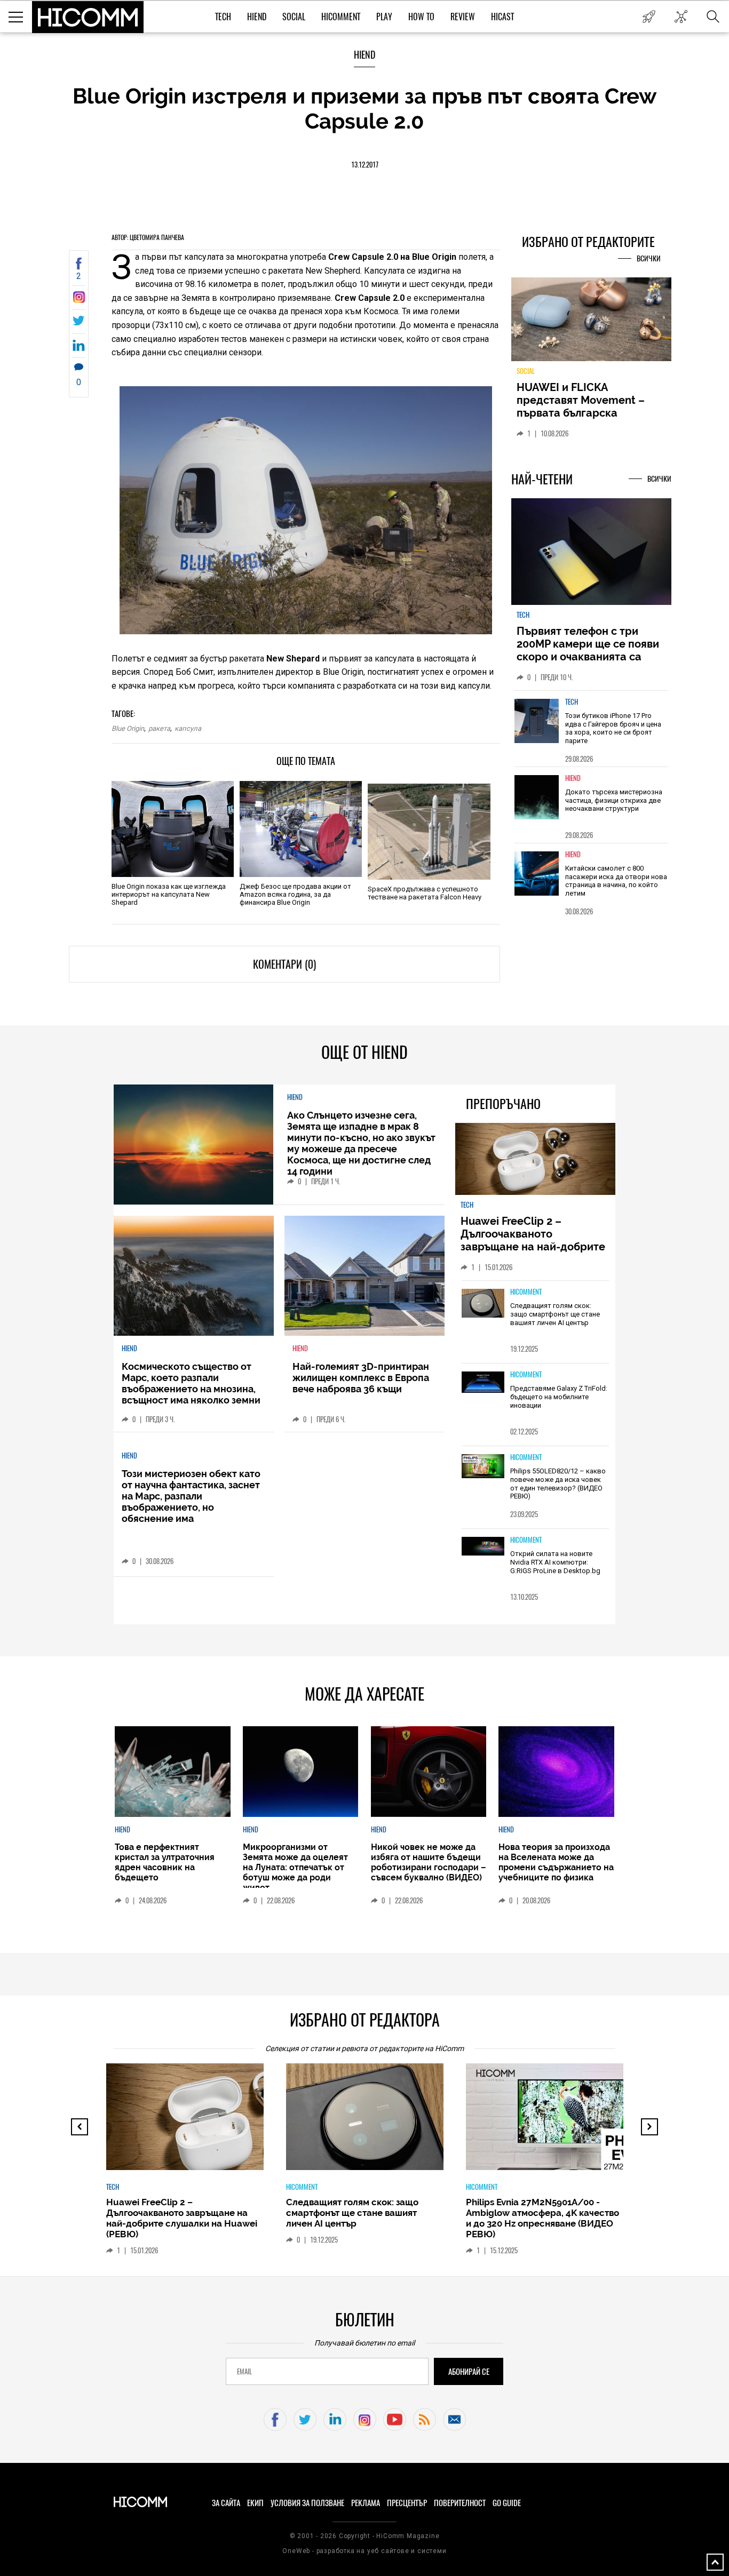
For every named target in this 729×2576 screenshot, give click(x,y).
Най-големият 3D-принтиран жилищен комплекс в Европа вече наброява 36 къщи (361, 1378)
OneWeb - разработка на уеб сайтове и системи (364, 2551)
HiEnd (257, 17)
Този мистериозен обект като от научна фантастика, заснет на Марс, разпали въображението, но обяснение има (191, 1496)
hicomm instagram (365, 2419)
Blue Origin (128, 728)
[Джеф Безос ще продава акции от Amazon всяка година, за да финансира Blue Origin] (301, 829)
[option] (591, 728)
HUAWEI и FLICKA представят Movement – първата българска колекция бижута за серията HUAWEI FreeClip (583, 413)
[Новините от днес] (649, 17)
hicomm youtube (395, 2419)
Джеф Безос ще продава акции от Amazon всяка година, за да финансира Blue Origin (295, 894)
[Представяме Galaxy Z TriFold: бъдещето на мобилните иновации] (483, 1383)
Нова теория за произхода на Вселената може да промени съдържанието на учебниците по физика (556, 1862)
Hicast (502, 17)
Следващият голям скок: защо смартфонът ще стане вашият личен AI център (555, 1314)
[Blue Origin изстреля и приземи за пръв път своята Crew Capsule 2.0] (79, 300)
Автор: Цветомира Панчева (148, 237)
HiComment (341, 17)
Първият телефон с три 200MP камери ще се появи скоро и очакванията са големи (588, 650)
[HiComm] (88, 17)
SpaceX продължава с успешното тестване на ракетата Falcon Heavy (425, 893)
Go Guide (507, 2503)
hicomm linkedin (335, 2419)
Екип (255, 2503)
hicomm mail (454, 2419)
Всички (649, 258)
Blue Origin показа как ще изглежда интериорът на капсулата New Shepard (169, 894)
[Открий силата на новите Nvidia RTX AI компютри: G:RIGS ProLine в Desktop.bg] (483, 1547)
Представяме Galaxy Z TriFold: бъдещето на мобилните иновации (559, 1397)
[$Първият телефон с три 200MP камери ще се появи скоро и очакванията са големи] (591, 552)
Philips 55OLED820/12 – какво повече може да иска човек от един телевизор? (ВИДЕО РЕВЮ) (558, 1484)
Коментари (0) (284, 964)
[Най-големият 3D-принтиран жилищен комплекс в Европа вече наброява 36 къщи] (364, 1276)
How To (421, 17)
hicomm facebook (275, 2419)
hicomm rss (425, 2419)
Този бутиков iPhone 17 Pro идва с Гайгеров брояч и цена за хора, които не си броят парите (613, 728)
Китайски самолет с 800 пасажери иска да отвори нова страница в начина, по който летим (616, 881)
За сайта (226, 2503)
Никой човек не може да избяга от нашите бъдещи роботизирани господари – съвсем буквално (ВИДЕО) (429, 1862)
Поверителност (460, 2503)
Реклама (366, 2503)
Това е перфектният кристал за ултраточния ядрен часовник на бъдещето (165, 1862)
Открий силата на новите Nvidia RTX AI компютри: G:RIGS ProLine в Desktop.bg (555, 1562)
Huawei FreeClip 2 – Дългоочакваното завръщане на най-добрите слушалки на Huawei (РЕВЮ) (534, 1240)
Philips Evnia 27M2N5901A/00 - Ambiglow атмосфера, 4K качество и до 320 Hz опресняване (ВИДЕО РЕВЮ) (542, 2218)
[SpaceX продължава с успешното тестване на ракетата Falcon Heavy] (429, 832)
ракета (159, 728)
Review (463, 17)
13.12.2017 (365, 165)
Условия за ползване (307, 2503)
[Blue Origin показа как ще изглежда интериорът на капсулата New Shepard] (173, 829)
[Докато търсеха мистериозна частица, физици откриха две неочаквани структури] (537, 797)
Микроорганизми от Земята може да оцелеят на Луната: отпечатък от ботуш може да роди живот (295, 1867)
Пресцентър (407, 2503)
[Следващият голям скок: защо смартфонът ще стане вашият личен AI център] (483, 1304)
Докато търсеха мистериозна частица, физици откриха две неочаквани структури (614, 800)
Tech (223, 17)
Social (294, 17)
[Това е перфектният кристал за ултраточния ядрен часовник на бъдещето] (172, 1772)
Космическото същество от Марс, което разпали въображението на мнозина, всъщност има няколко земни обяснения (191, 1389)
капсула (188, 728)
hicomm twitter (305, 2419)
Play (384, 17)
